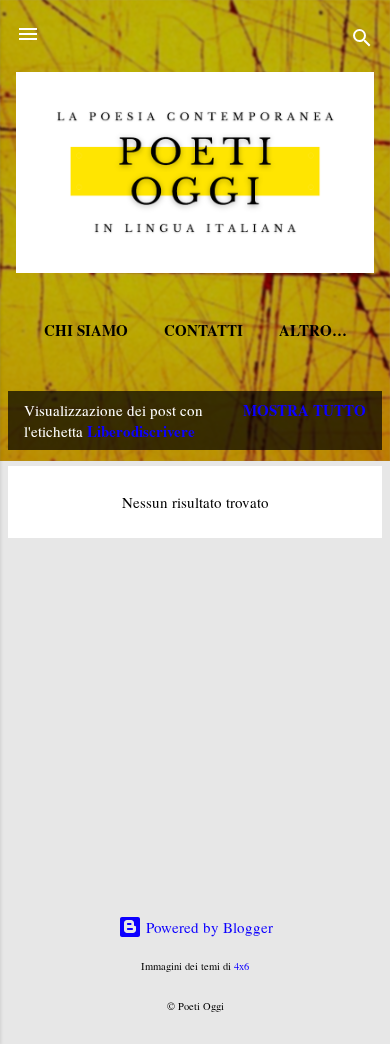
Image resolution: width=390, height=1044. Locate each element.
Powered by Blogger (207, 927)
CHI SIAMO (86, 330)
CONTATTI (203, 330)
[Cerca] (362, 40)
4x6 (241, 966)
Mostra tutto (304, 410)
